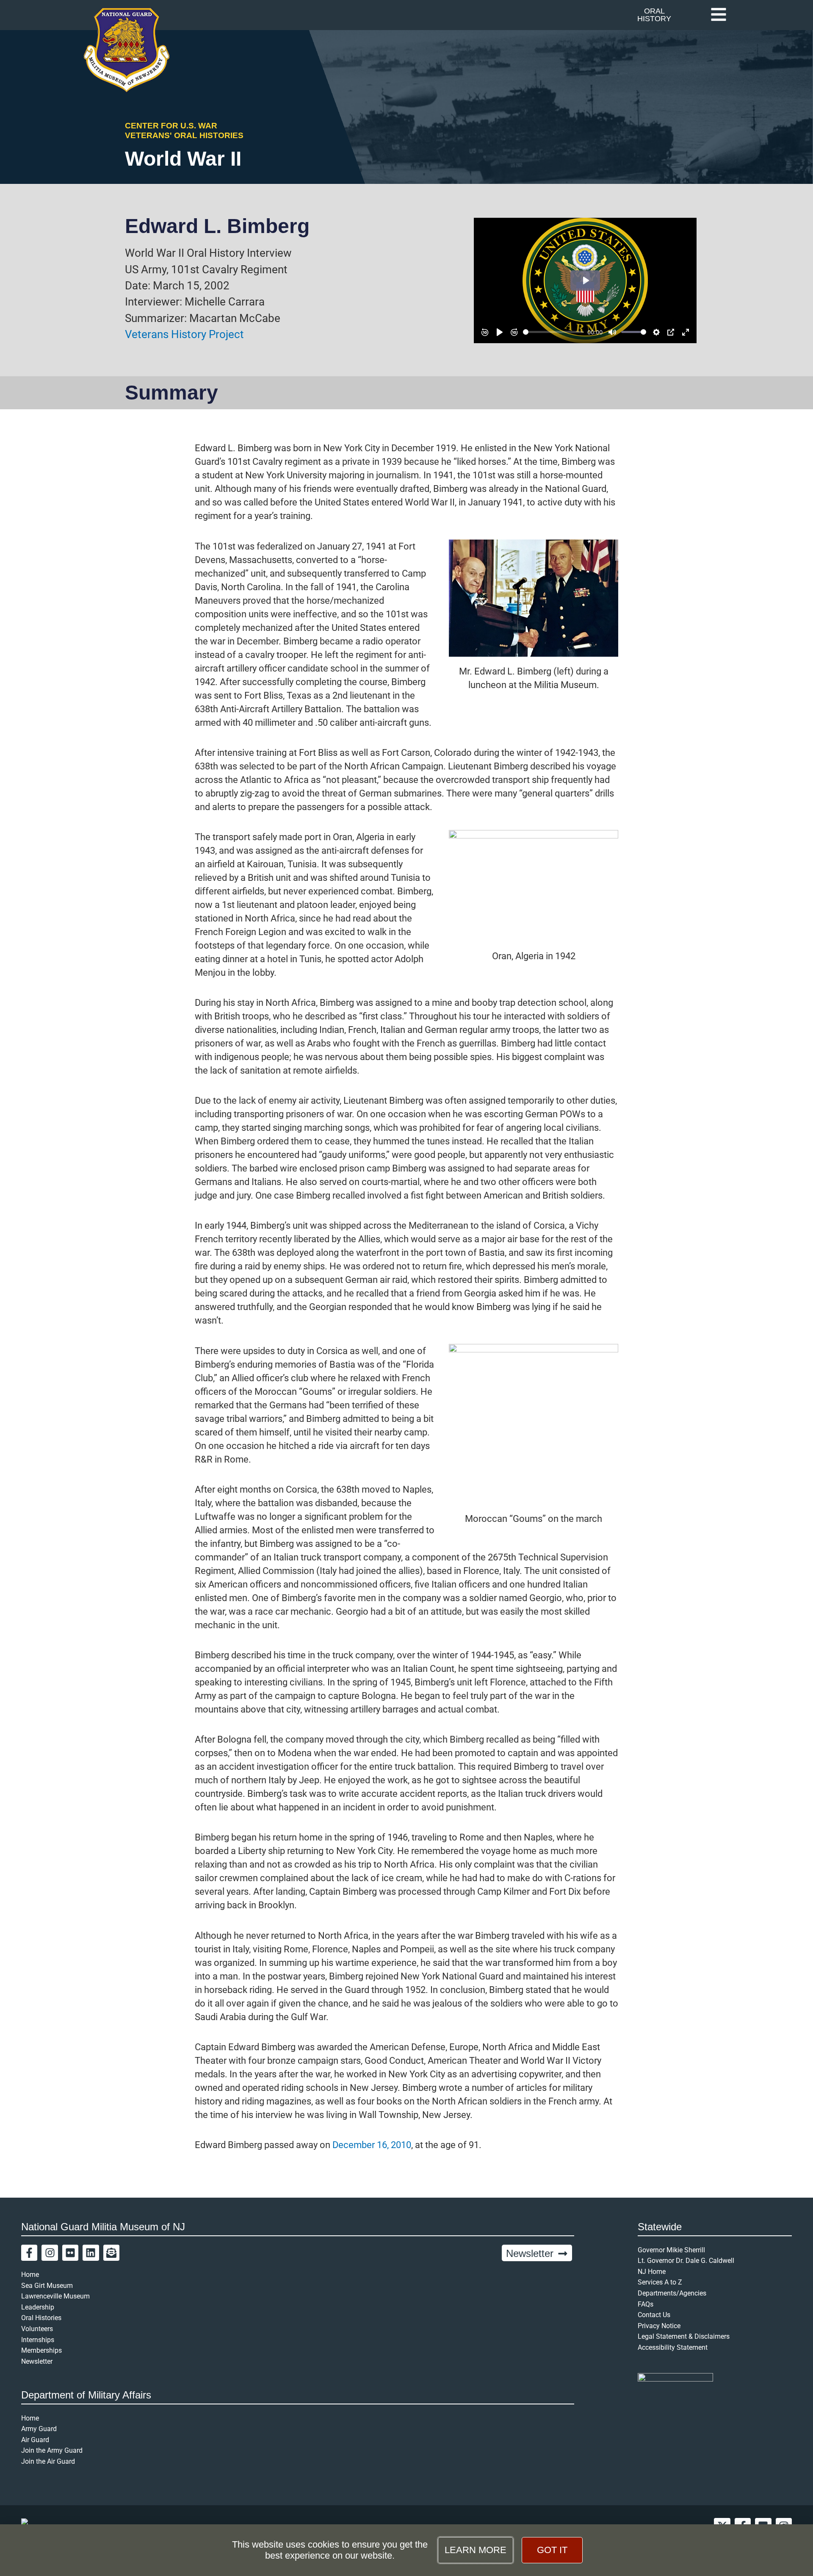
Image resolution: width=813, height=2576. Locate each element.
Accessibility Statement (673, 2347)
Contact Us (654, 2315)
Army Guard (39, 2429)
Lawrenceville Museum (55, 2296)
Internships (38, 2340)
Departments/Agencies (672, 2293)
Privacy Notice (659, 2326)
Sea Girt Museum (47, 2286)
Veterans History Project (184, 334)
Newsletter (37, 2361)
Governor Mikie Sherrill (671, 2250)
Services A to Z (660, 2282)
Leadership (38, 2307)
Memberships (41, 2350)
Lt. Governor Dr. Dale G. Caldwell (686, 2261)
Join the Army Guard (52, 2450)
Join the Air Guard (48, 2461)
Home (30, 2275)
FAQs (646, 2304)
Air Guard (35, 2440)
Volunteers (37, 2329)
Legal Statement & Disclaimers (684, 2336)
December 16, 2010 (372, 2145)
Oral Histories (41, 2318)
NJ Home (652, 2272)
